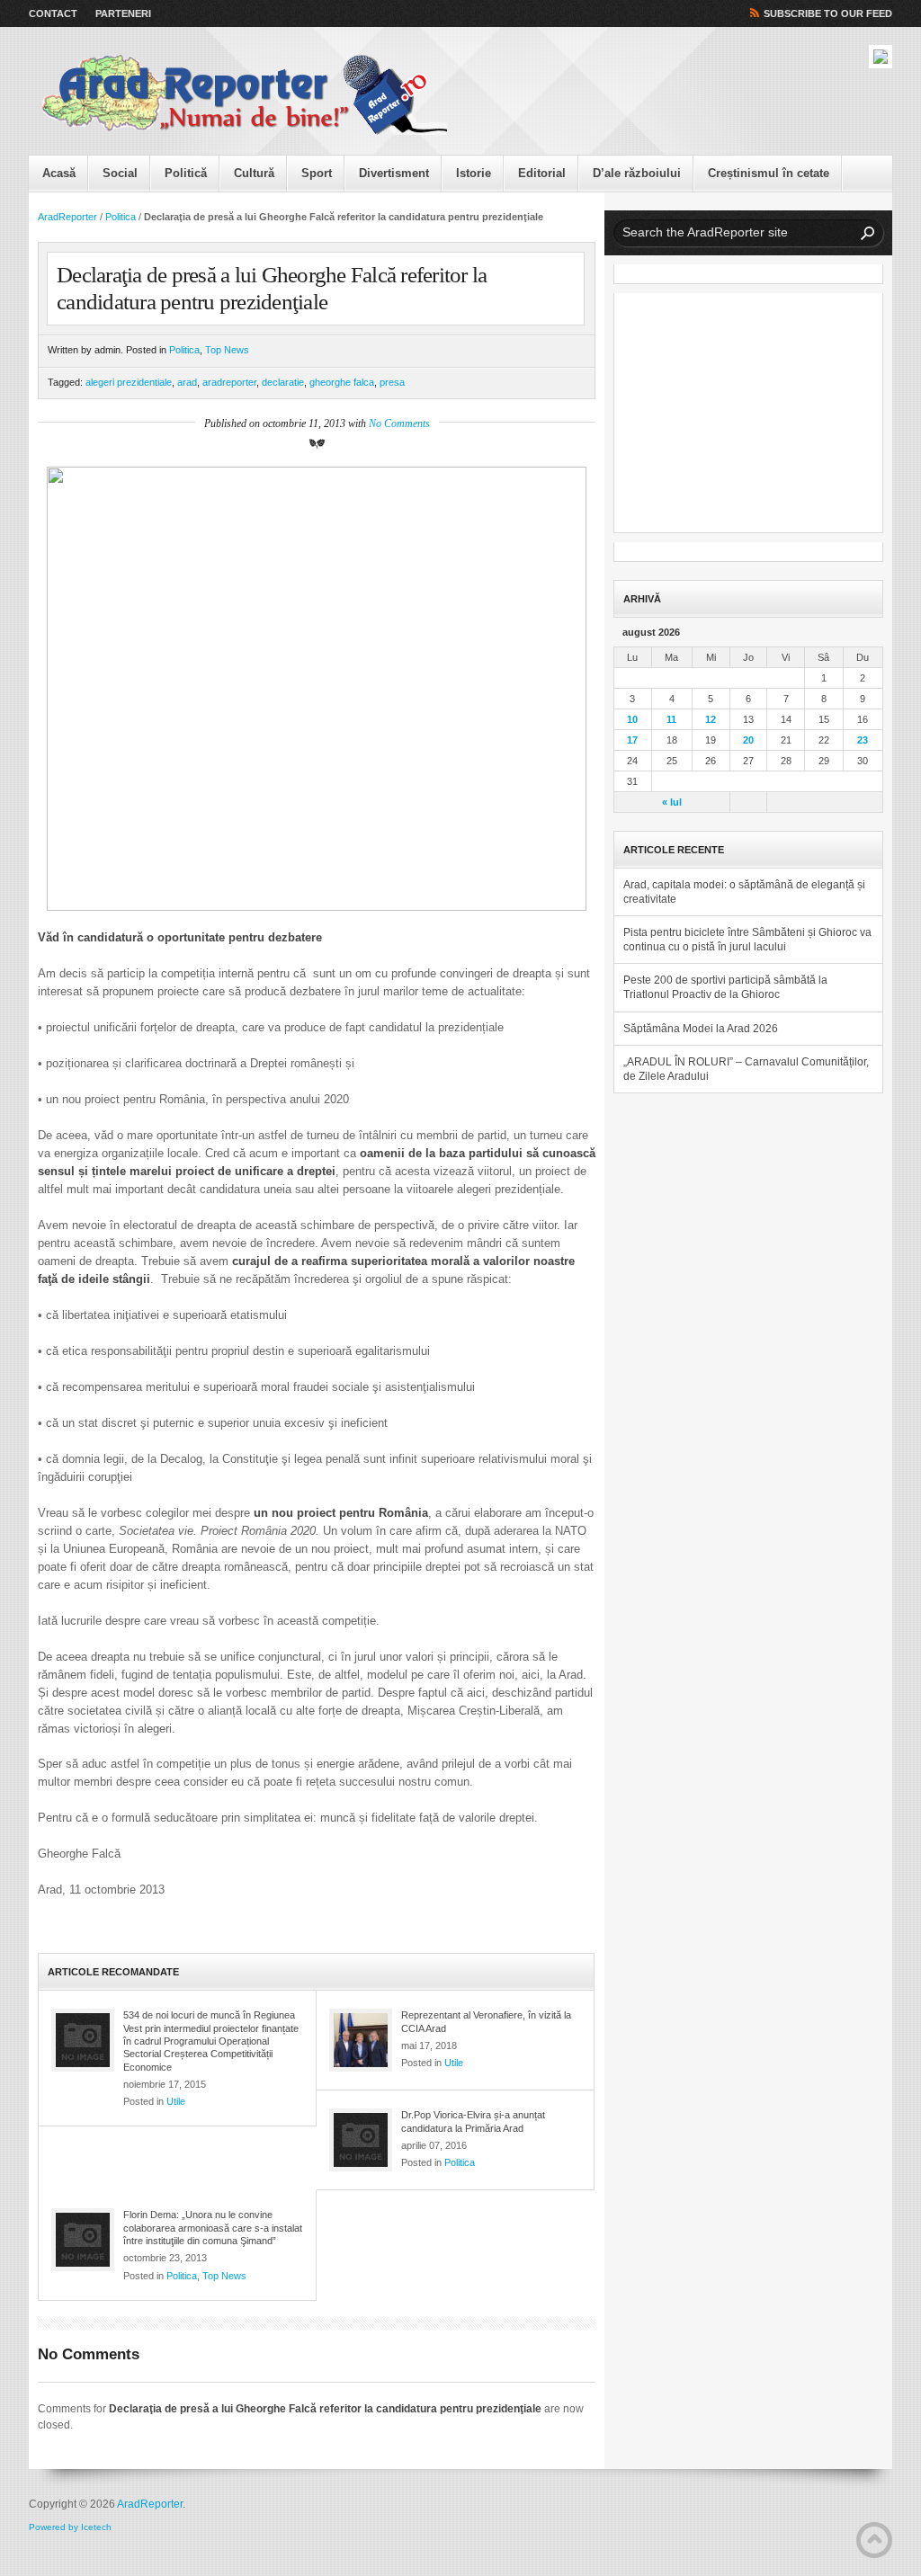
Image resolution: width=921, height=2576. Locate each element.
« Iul (672, 802)
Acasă (59, 173)
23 (863, 740)
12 (711, 719)
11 (671, 719)
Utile (176, 2101)
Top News (227, 350)
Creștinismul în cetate (769, 173)
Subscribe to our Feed (828, 13)
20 (748, 740)
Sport (317, 173)
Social (120, 173)
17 (632, 740)
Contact (53, 13)
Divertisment (394, 173)
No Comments (399, 423)
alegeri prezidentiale (129, 382)
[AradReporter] (245, 95)
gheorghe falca (342, 382)
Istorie (474, 173)
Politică (186, 173)
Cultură (254, 173)
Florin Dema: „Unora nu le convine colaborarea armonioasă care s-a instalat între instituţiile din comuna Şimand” (213, 2228)
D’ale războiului (637, 173)
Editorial (542, 173)
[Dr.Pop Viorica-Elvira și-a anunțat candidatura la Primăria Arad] (361, 2140)
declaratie (283, 382)
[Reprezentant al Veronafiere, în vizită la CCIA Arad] (361, 2040)
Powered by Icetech (70, 2527)
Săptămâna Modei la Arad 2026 (701, 1029)
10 (632, 719)
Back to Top (874, 2540)
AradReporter (67, 217)
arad (187, 382)
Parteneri (123, 13)
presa (392, 382)
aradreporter (229, 382)
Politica (121, 217)
